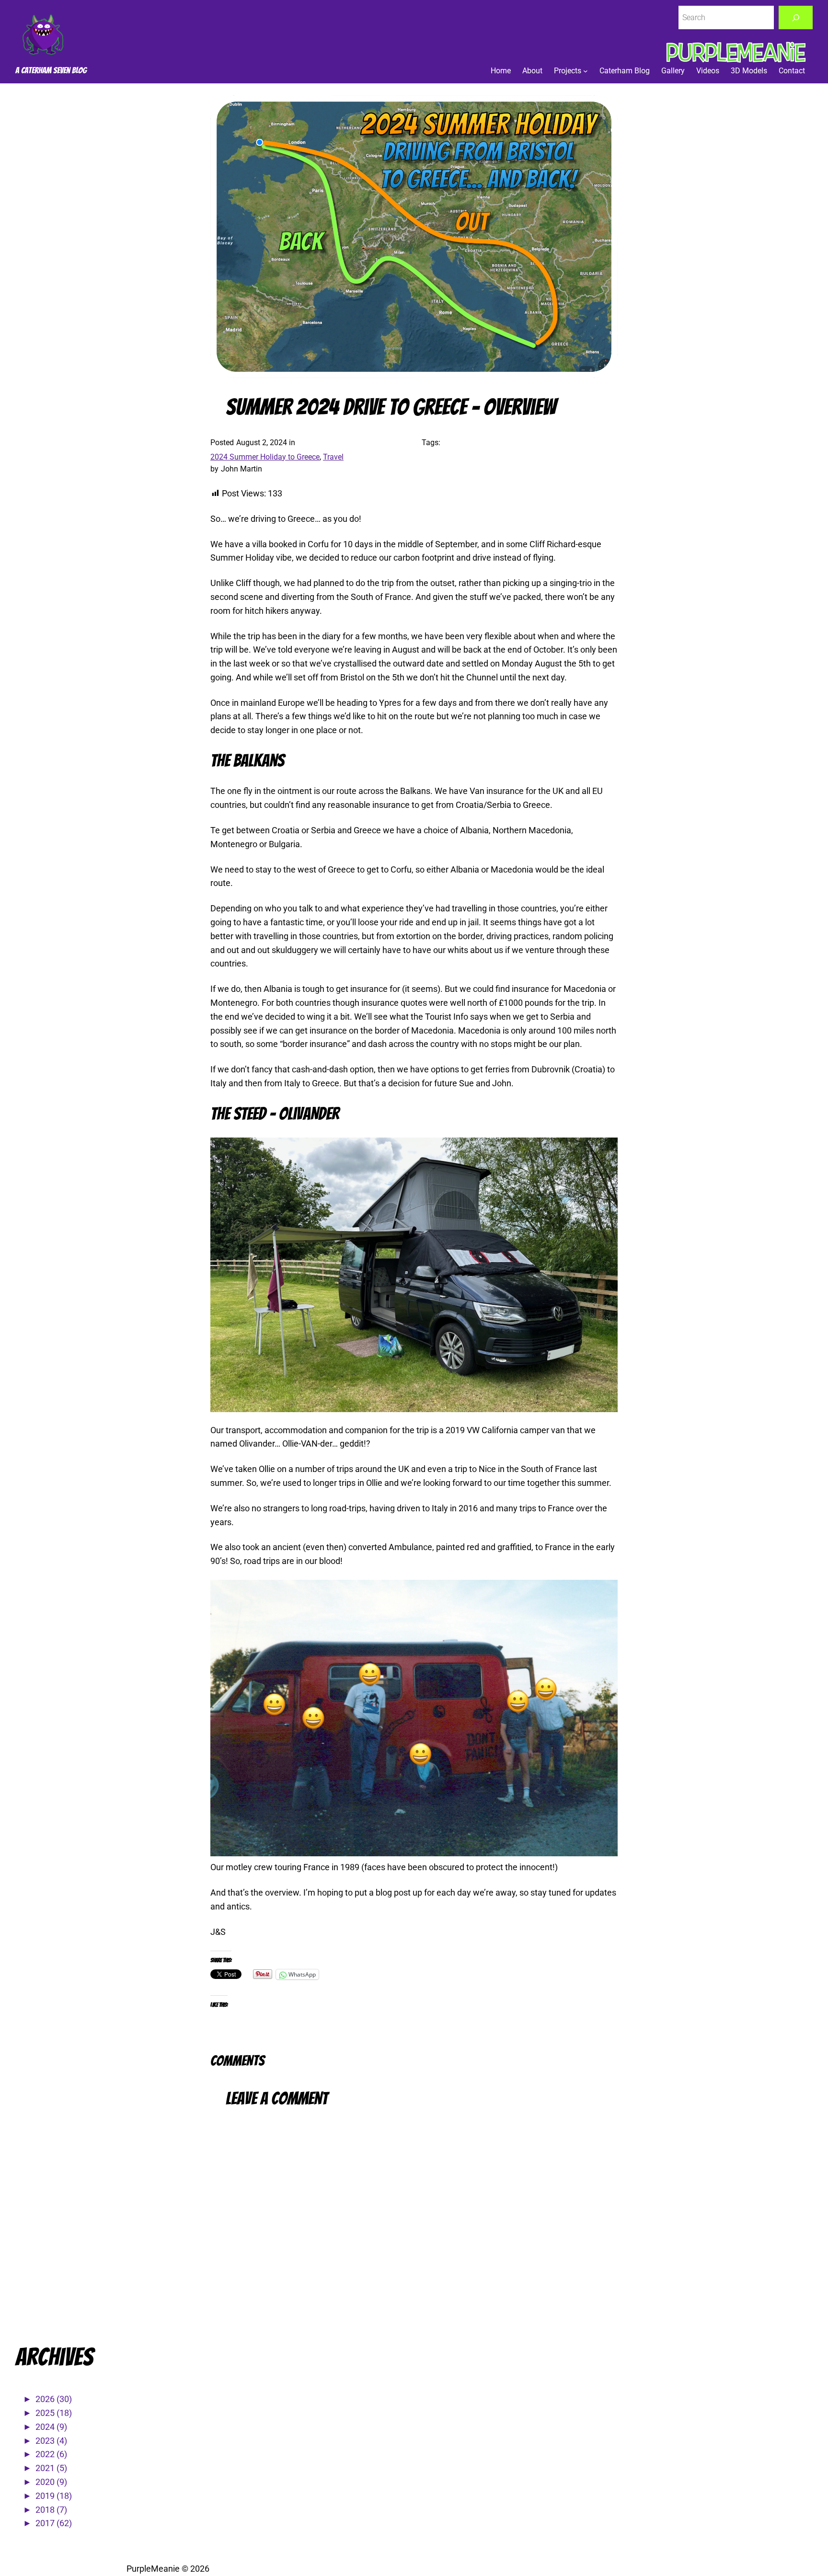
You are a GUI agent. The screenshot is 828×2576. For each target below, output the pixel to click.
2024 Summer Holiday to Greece (265, 457)
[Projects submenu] (586, 71)
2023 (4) (51, 2441)
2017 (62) (54, 2523)
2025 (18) (54, 2413)
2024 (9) (51, 2427)
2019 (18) (54, 2496)
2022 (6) (51, 2454)
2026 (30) (54, 2399)
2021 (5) (51, 2468)
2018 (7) (51, 2510)
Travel (333, 457)
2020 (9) (51, 2482)
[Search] (796, 17)
